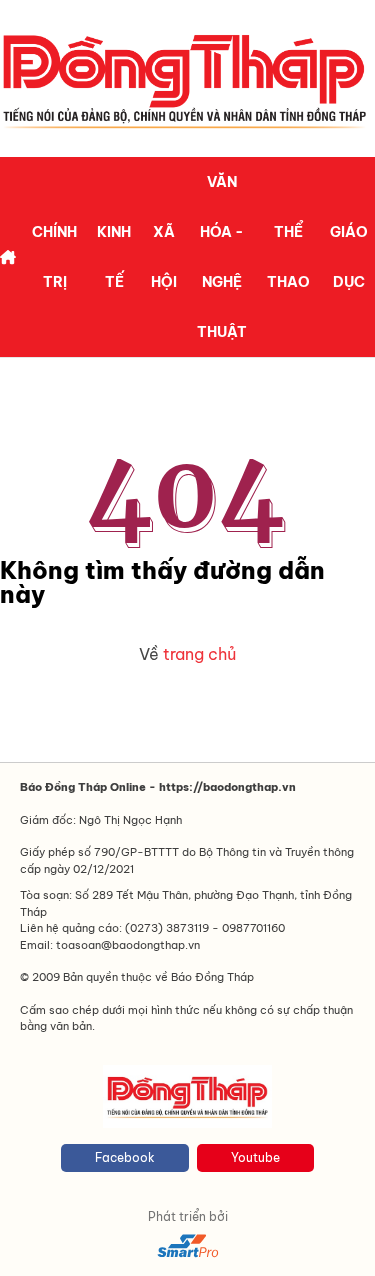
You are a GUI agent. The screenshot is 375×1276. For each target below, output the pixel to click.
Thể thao (288, 257)
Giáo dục (349, 257)
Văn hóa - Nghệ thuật (222, 257)
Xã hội (164, 257)
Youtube (255, 1157)
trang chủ (199, 654)
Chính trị (54, 257)
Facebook (125, 1157)
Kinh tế (114, 257)
